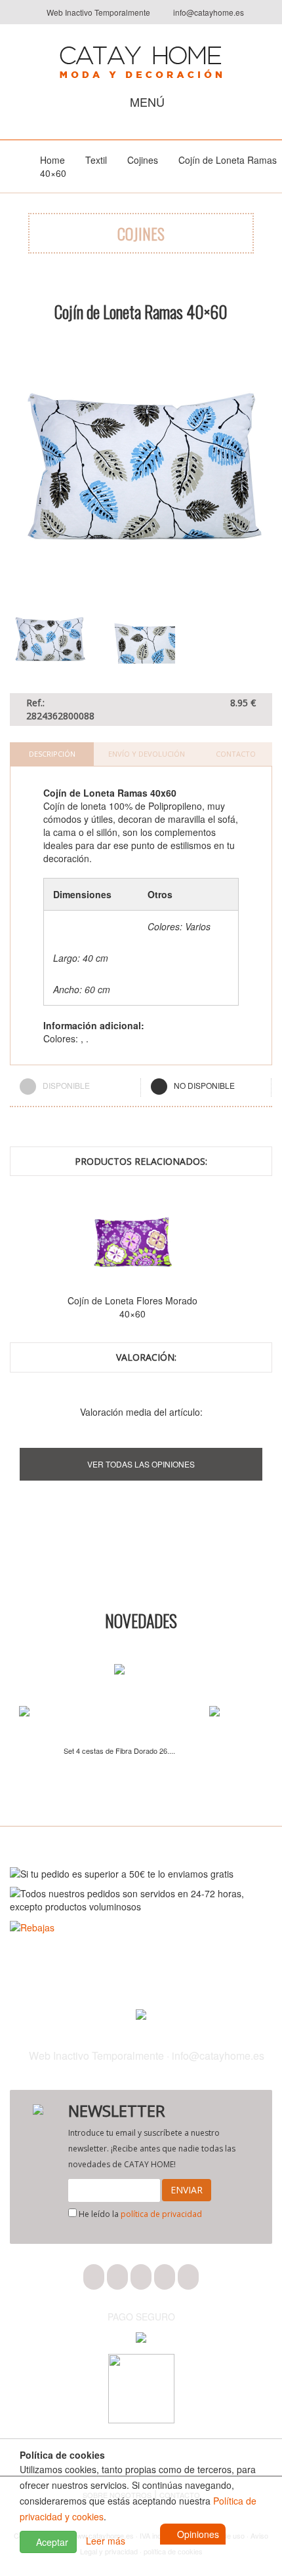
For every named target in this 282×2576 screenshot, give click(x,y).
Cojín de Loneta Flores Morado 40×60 (129, 1307)
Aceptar (51, 2542)
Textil (96, 160)
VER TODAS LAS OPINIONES (141, 1464)
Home (52, 160)
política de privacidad (161, 2214)
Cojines (143, 160)
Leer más (106, 2541)
